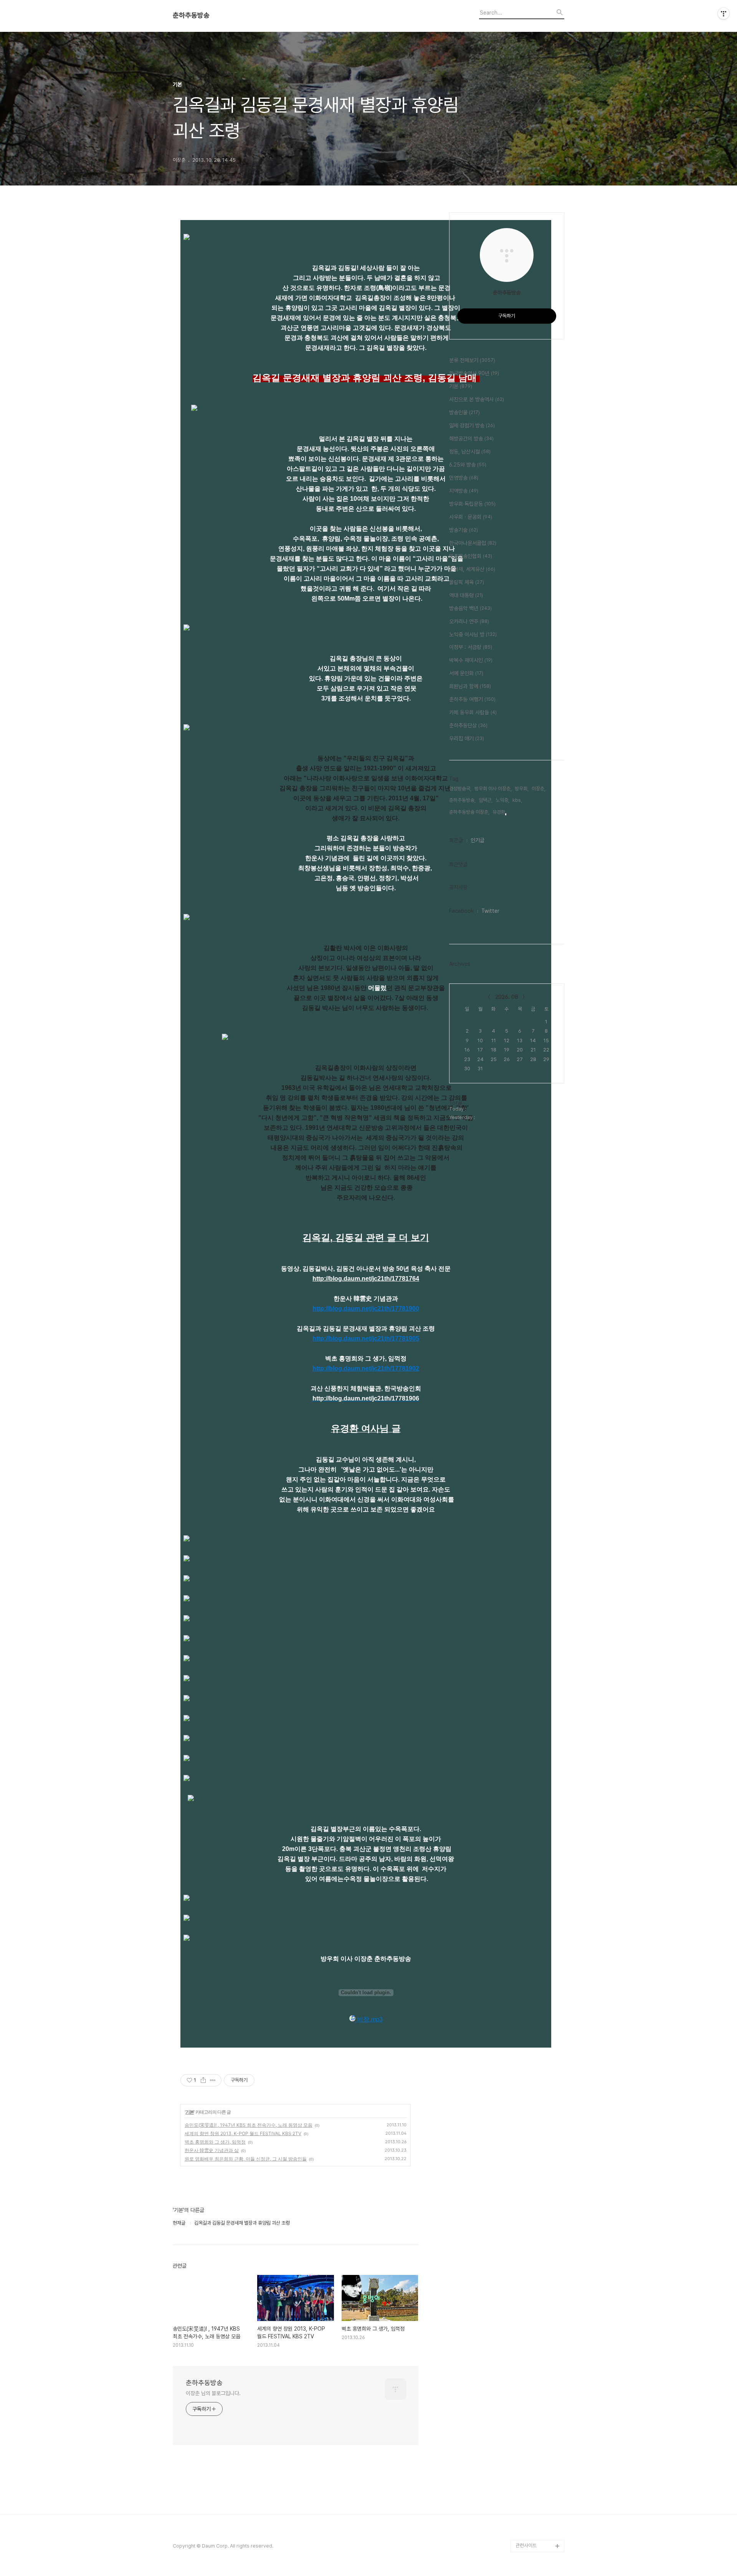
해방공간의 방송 (471, 439)
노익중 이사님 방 (473, 634)
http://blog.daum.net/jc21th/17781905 (366, 1338)
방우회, (522, 789)
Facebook (461, 911)
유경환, (499, 812)
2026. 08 (507, 997)
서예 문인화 (466, 673)
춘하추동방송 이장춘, (469, 812)
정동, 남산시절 (470, 452)
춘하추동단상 (468, 725)
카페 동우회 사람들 (473, 712)
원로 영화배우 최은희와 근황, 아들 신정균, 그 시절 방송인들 (246, 2159)
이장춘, (539, 789)
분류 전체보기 (472, 360)
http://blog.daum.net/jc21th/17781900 (366, 1309)
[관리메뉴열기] (724, 13)
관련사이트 (526, 2545)
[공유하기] (203, 2080)
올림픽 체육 (467, 582)
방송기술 (464, 530)
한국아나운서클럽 (473, 543)
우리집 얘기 (467, 738)
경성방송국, (460, 789)
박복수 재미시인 (471, 660)
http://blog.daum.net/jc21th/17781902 (366, 1368)
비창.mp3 (369, 2019)
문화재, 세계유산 (472, 569)
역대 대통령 (466, 595)
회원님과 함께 (470, 686)
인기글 (478, 840)
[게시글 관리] (213, 2080)
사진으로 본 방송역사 (477, 399)
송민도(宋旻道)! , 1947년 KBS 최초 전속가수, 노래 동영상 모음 (249, 2125)
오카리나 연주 (469, 621)
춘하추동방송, (462, 800)
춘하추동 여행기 (472, 699)
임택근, (486, 800)
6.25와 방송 (468, 465)
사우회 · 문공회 (471, 517)
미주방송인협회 (471, 556)
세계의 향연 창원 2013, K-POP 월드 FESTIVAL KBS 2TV (243, 2133)
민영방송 (464, 478)
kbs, (517, 800)
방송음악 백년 (470, 608)
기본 (190, 2112)
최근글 (456, 840)
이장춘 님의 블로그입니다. (213, 2393)
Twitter (490, 911)
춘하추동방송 (191, 15)
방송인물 (464, 412)
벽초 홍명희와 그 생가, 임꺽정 (215, 2142)
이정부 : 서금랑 (471, 647)
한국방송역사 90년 (474, 373)
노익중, (502, 800)
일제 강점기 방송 (472, 425)
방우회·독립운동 (472, 504)
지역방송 (464, 491)
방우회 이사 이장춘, (493, 789)
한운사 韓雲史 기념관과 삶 (212, 2150)
